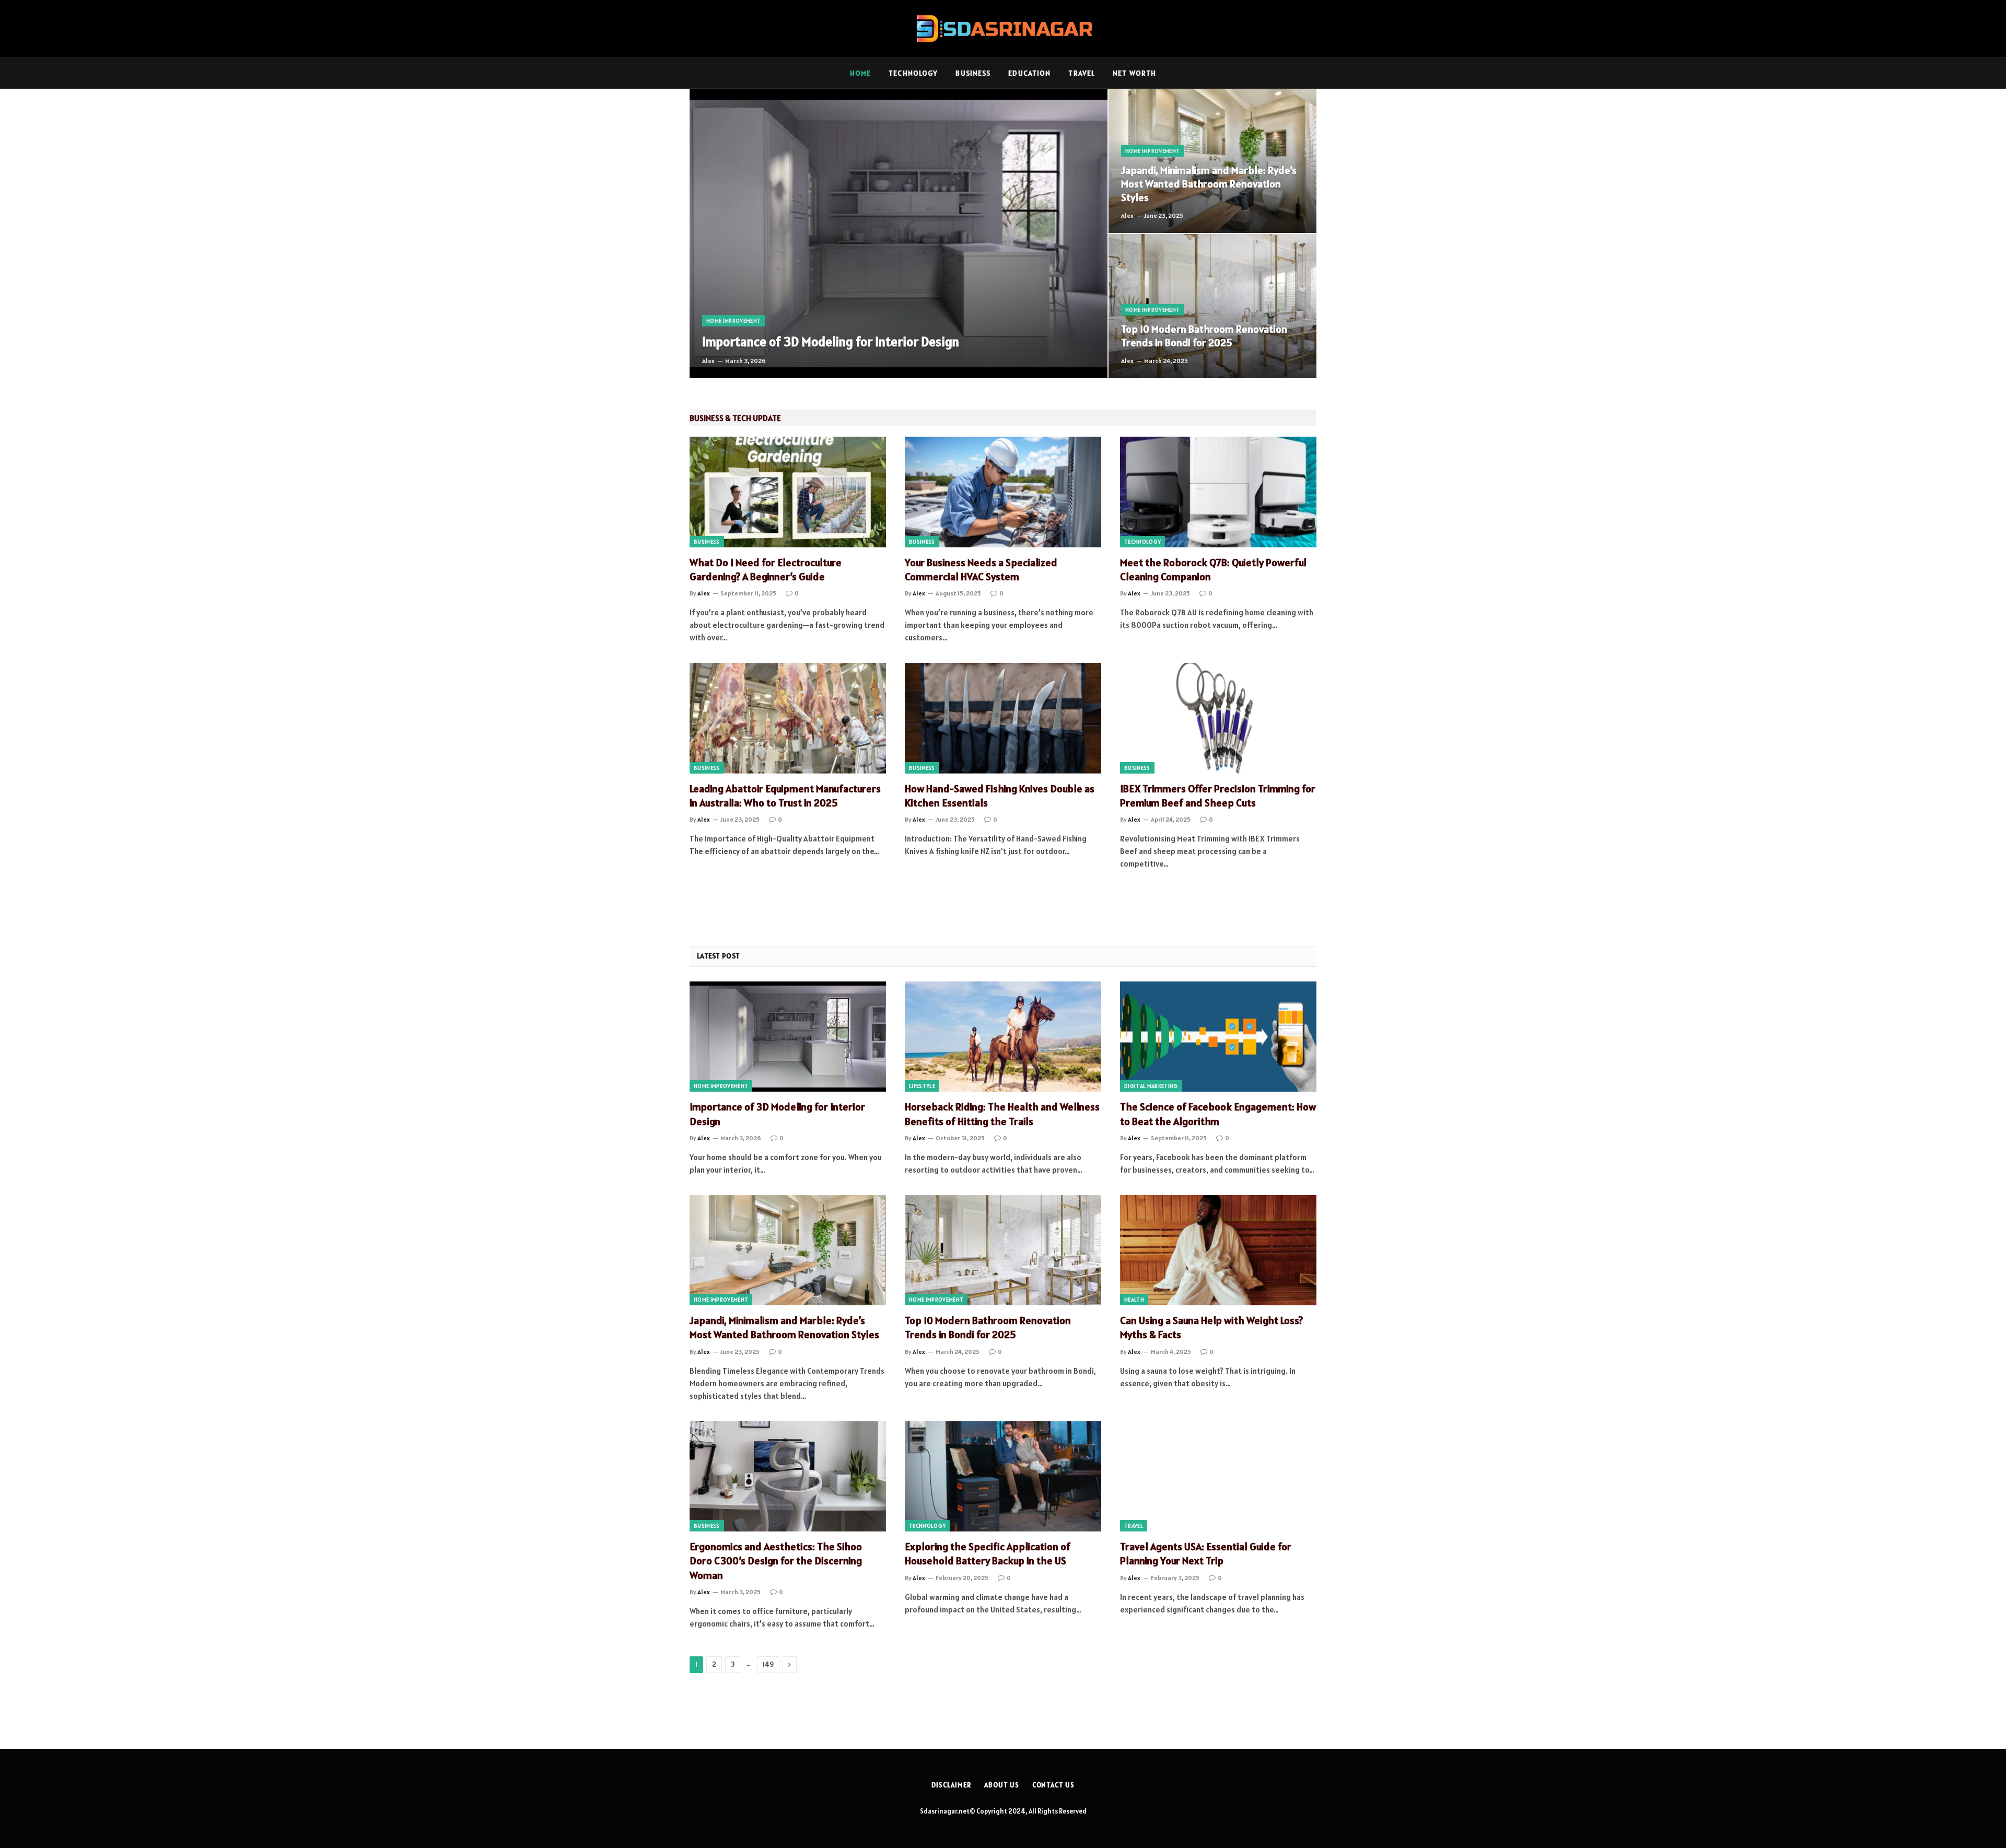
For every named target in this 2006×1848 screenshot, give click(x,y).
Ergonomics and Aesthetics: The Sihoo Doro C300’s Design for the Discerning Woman (776, 1561)
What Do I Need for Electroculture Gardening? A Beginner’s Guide (766, 570)
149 (768, 1664)
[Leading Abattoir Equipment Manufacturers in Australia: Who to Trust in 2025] (788, 718)
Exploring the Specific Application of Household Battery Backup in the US (988, 1554)
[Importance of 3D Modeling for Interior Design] (899, 233)
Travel (1082, 73)
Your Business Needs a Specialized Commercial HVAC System (981, 570)
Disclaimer (951, 1785)
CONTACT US (1053, 1785)
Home (860, 73)
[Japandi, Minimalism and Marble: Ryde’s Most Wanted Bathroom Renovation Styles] (1212, 161)
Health (1134, 1300)
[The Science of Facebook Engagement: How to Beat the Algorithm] (1218, 1037)
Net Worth (1134, 73)
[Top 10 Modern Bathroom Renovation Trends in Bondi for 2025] (1212, 306)
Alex (708, 361)
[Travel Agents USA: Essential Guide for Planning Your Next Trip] (1218, 1477)
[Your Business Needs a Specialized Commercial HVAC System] (1003, 492)
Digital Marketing (1151, 1086)
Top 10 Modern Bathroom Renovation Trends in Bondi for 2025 (1204, 336)
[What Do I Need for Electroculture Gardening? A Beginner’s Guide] (788, 492)
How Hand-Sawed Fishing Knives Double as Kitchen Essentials (1000, 796)
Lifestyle (922, 1086)
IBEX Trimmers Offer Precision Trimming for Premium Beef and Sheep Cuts (1218, 796)
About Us (1001, 1785)
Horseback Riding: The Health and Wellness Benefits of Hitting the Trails (1002, 1114)
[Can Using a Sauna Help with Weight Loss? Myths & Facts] (1218, 1250)
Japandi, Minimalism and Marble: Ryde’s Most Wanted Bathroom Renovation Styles (1209, 184)
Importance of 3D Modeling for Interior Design (831, 342)
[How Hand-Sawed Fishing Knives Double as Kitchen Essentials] (1003, 718)
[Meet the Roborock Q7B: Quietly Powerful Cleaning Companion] (1218, 492)
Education (1029, 73)
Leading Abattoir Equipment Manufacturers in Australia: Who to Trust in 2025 (785, 796)
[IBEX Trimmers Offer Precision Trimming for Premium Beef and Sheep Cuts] (1218, 718)
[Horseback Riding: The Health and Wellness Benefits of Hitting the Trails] (1003, 1037)
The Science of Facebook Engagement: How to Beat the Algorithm (1218, 1114)
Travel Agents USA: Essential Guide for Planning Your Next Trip (1206, 1554)
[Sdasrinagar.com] (1003, 29)
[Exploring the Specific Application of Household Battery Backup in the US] (1003, 1477)
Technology (913, 73)
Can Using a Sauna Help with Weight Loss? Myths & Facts (1211, 1327)
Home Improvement (733, 321)
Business (973, 73)
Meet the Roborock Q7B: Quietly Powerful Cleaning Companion (1213, 570)
